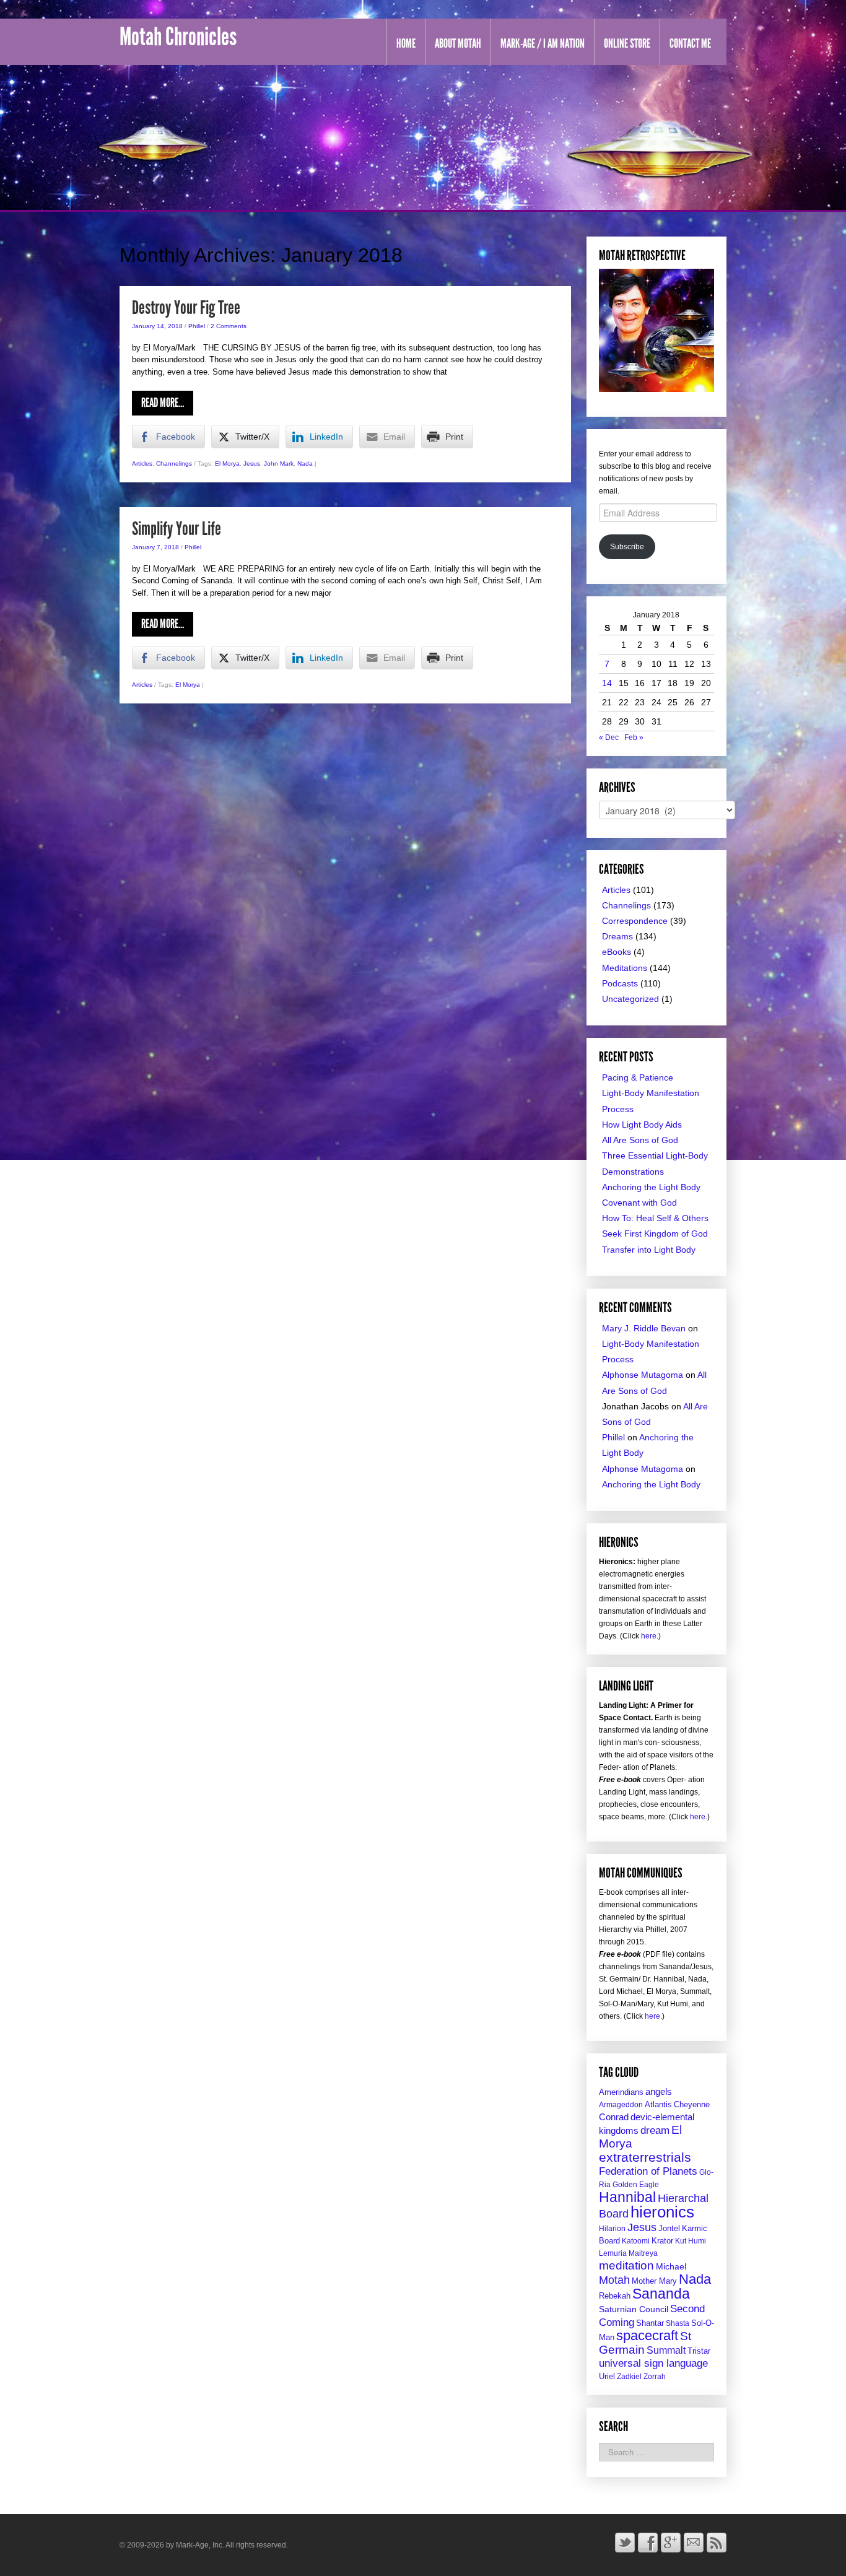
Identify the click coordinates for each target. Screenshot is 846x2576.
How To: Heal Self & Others (655, 1218)
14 (607, 683)
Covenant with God (639, 1203)
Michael (671, 2267)
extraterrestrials (645, 2157)
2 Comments (229, 326)
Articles (142, 463)
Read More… (163, 402)
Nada (305, 463)
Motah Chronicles (178, 37)
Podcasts (620, 983)
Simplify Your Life (177, 529)
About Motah (458, 43)
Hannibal (627, 2197)
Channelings (174, 463)
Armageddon (621, 2105)
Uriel (607, 2376)
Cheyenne (692, 2104)
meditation (626, 2265)
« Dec (609, 738)
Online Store (627, 43)
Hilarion (612, 2229)
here (649, 1636)
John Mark (279, 463)
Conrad (614, 2117)
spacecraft (647, 2335)
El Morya (227, 463)
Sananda (661, 2294)
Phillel (197, 326)
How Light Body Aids (642, 1125)
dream (655, 2130)
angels (659, 2091)
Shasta (678, 2323)
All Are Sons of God (640, 1140)
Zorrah (655, 2377)
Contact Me (690, 43)
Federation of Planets (648, 2171)
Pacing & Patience (638, 1077)
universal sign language (653, 2363)
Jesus (252, 463)
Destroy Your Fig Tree (186, 308)
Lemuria (613, 2253)
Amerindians (621, 2092)
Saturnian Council (634, 2309)
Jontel (669, 2228)
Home (406, 43)
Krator (662, 2241)
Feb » (634, 738)
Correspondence (635, 921)
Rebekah (615, 2296)
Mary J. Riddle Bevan (644, 1328)
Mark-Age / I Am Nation (543, 43)
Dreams (617, 936)
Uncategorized (630, 999)
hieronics (662, 2212)
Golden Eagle (636, 2185)
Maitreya (643, 2253)
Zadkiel (629, 2377)
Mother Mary (654, 2281)
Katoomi (636, 2241)
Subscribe (627, 547)
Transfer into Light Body (649, 1250)
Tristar (699, 2351)
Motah (614, 2280)
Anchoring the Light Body (651, 1187)
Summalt (666, 2350)
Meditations (625, 968)
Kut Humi (691, 2241)
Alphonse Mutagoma (643, 1375)
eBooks (617, 952)
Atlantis (658, 2104)
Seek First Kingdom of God (655, 1234)
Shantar (650, 2323)
